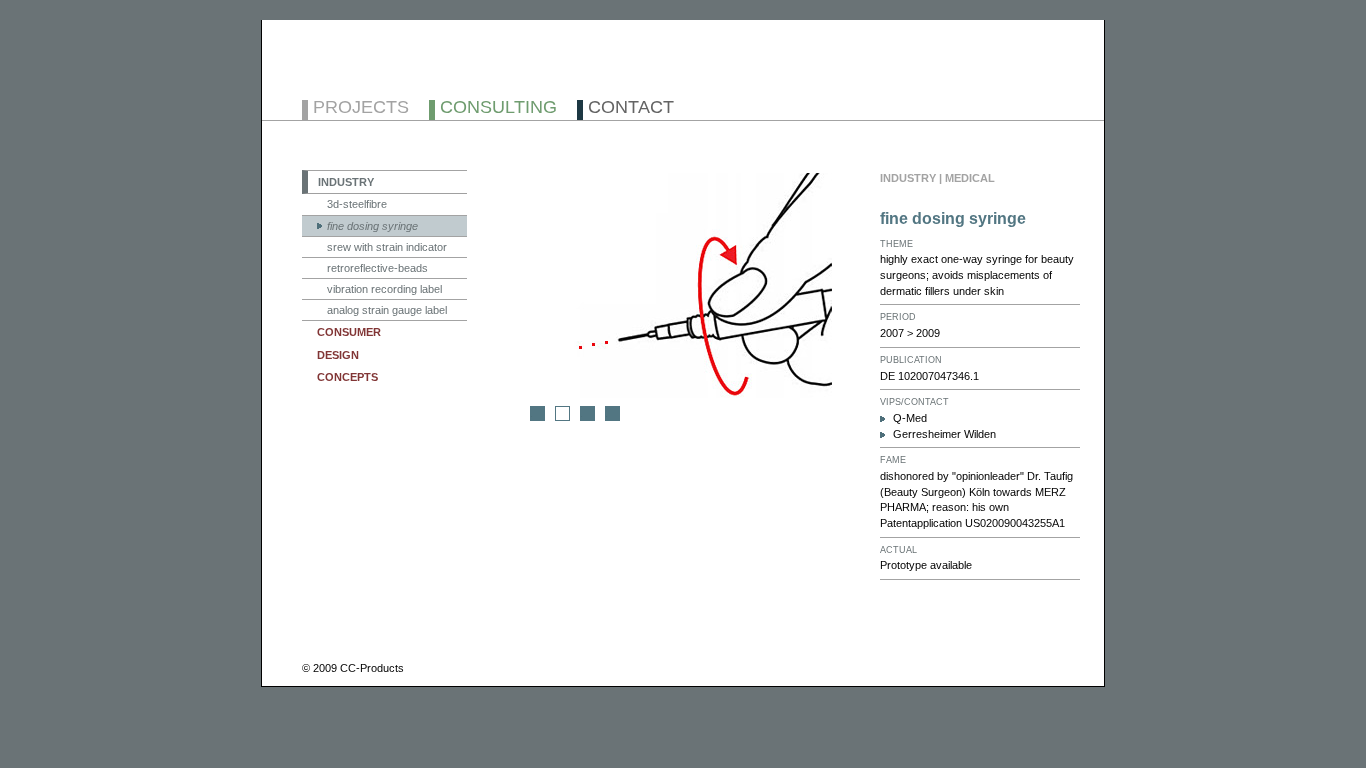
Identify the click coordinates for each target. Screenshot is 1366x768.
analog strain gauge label (387, 310)
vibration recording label (384, 289)
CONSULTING (498, 108)
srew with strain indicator (387, 247)
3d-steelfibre (357, 204)
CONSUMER (349, 332)
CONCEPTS (347, 377)
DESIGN (338, 355)
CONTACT (631, 108)
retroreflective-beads (377, 268)
